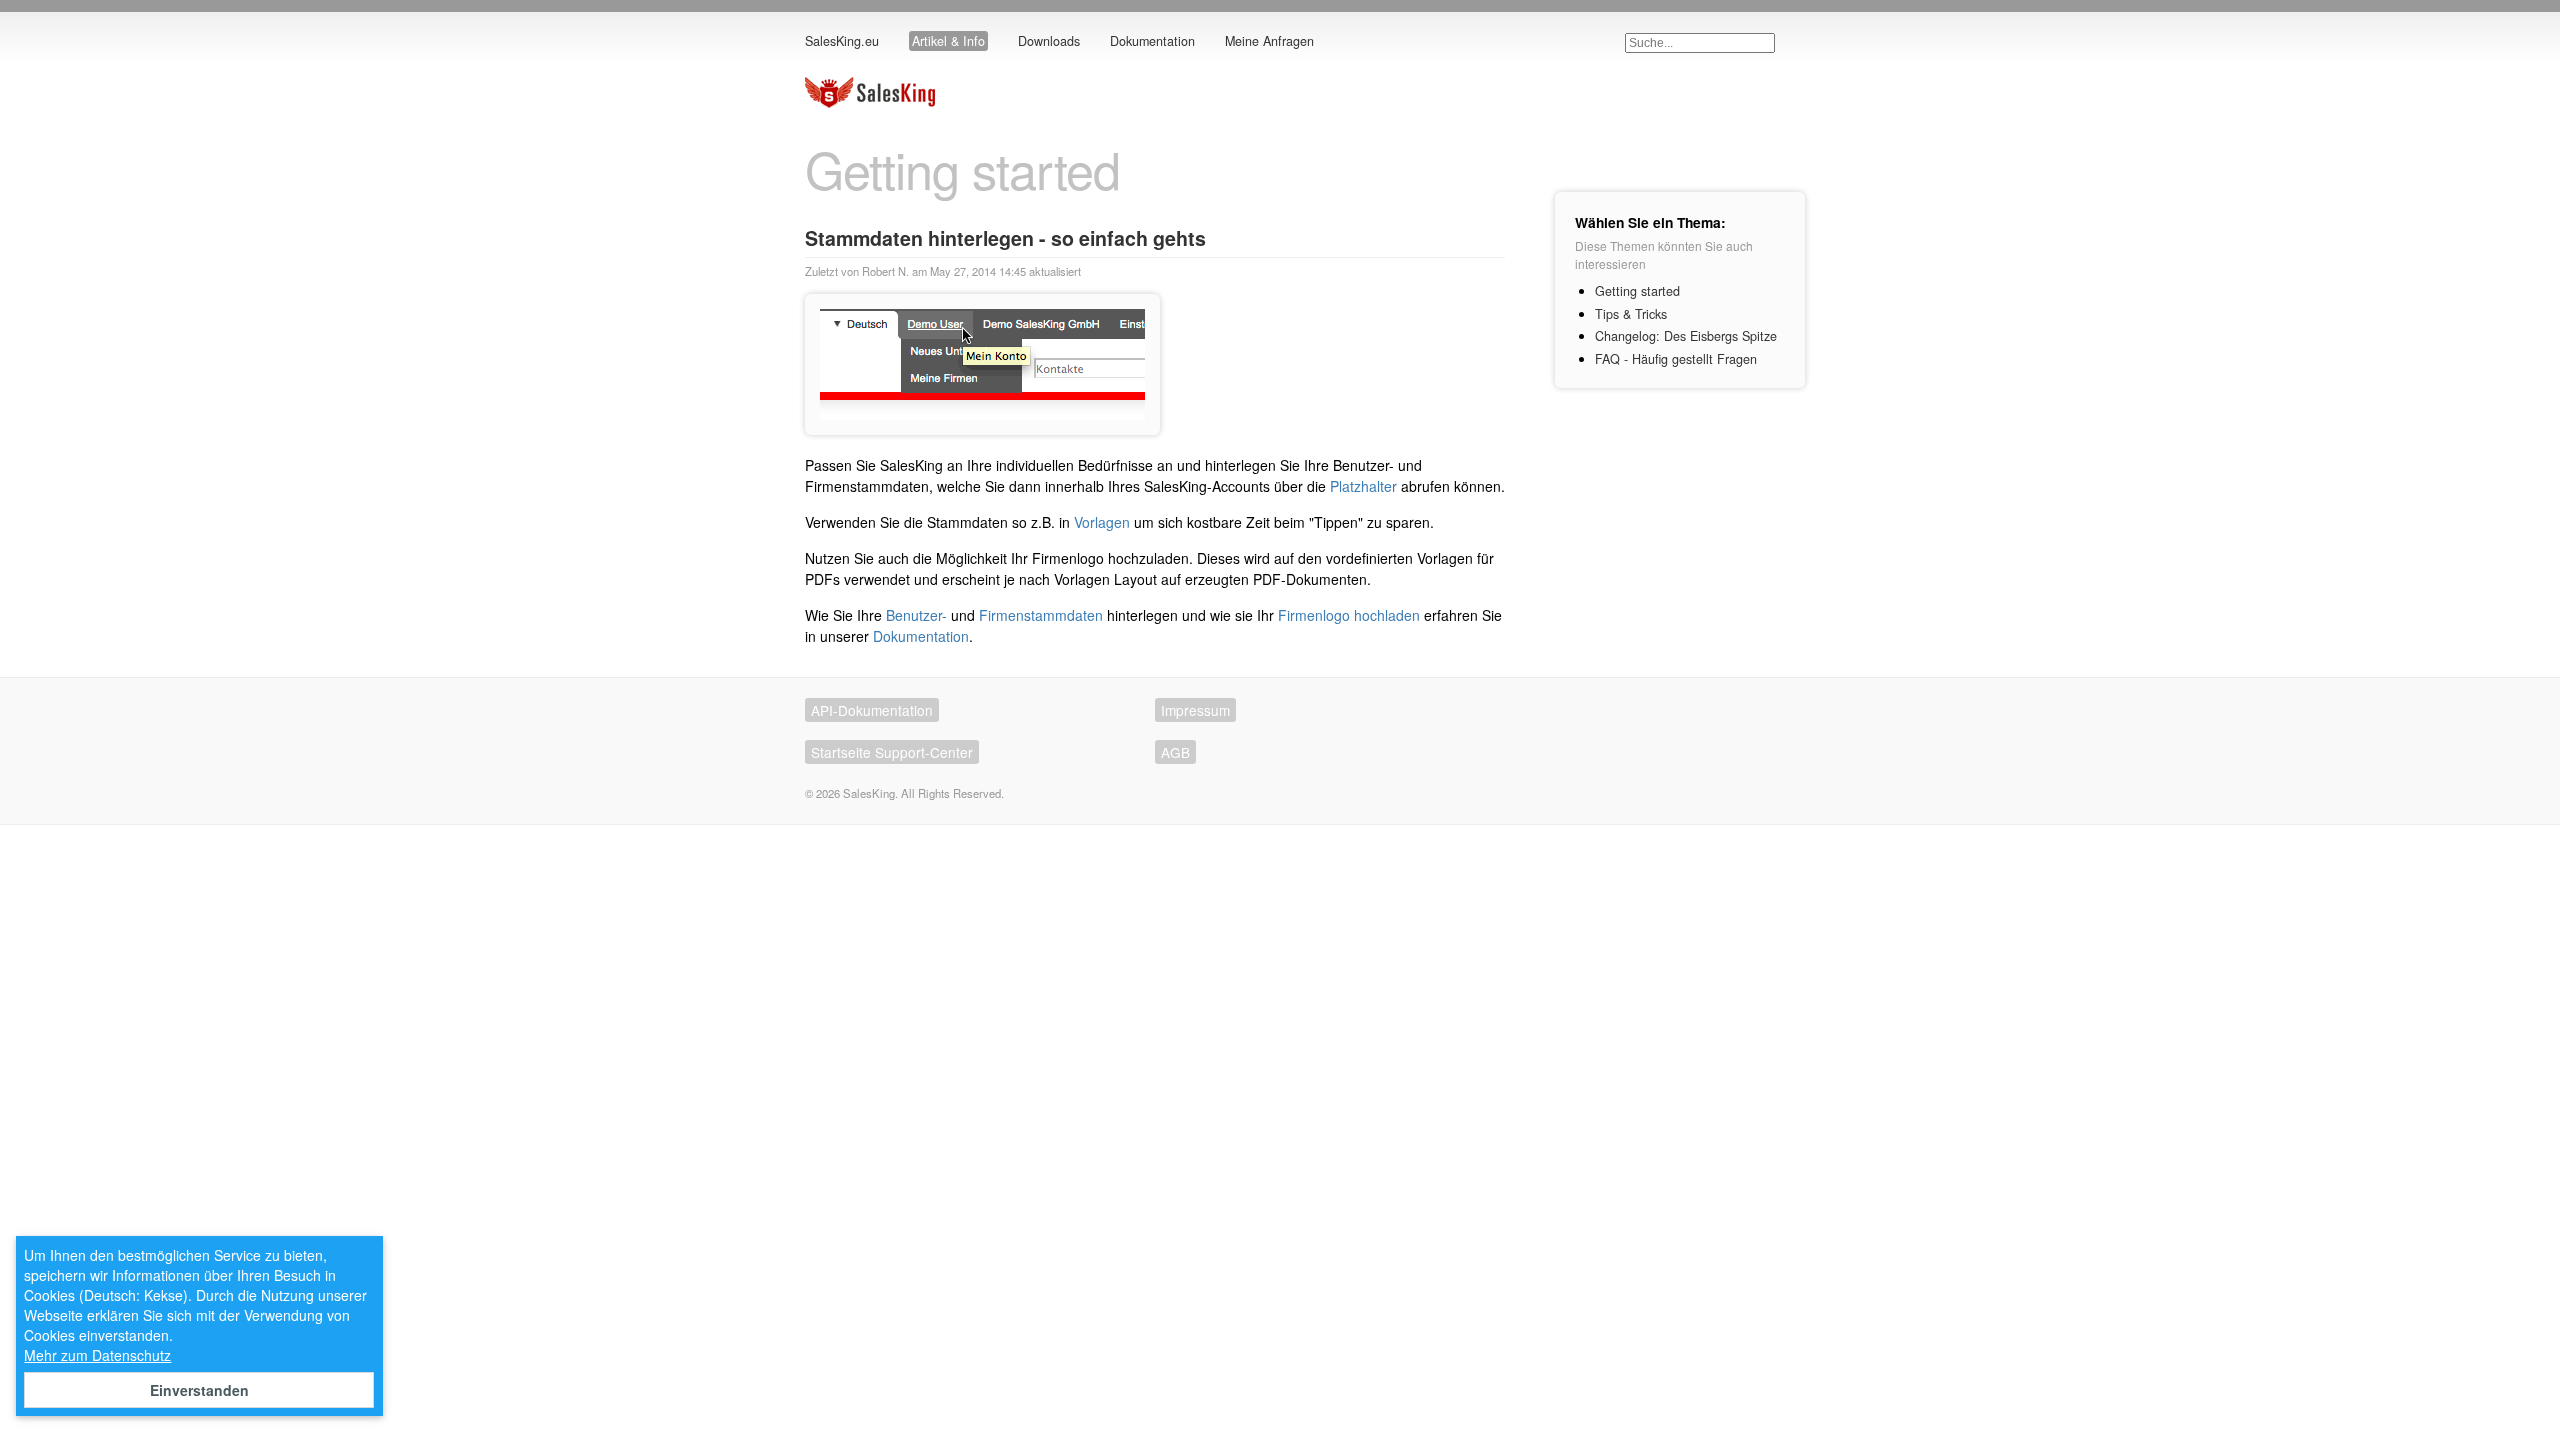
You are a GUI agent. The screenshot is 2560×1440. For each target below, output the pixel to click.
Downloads (1049, 41)
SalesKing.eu (842, 41)
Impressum (1195, 710)
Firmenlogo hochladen (1349, 615)
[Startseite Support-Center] (870, 102)
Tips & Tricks (1631, 314)
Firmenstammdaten (1041, 615)
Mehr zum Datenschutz (97, 1355)
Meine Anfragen (1269, 41)
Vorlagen (1102, 522)
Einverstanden (199, 1390)
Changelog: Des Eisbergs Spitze (1686, 336)
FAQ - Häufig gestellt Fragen (1676, 359)
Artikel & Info (948, 41)
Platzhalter (1363, 486)
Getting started (1637, 291)
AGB (1175, 752)
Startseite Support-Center (892, 752)
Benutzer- (916, 615)
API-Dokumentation (872, 710)
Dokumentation (1152, 41)
